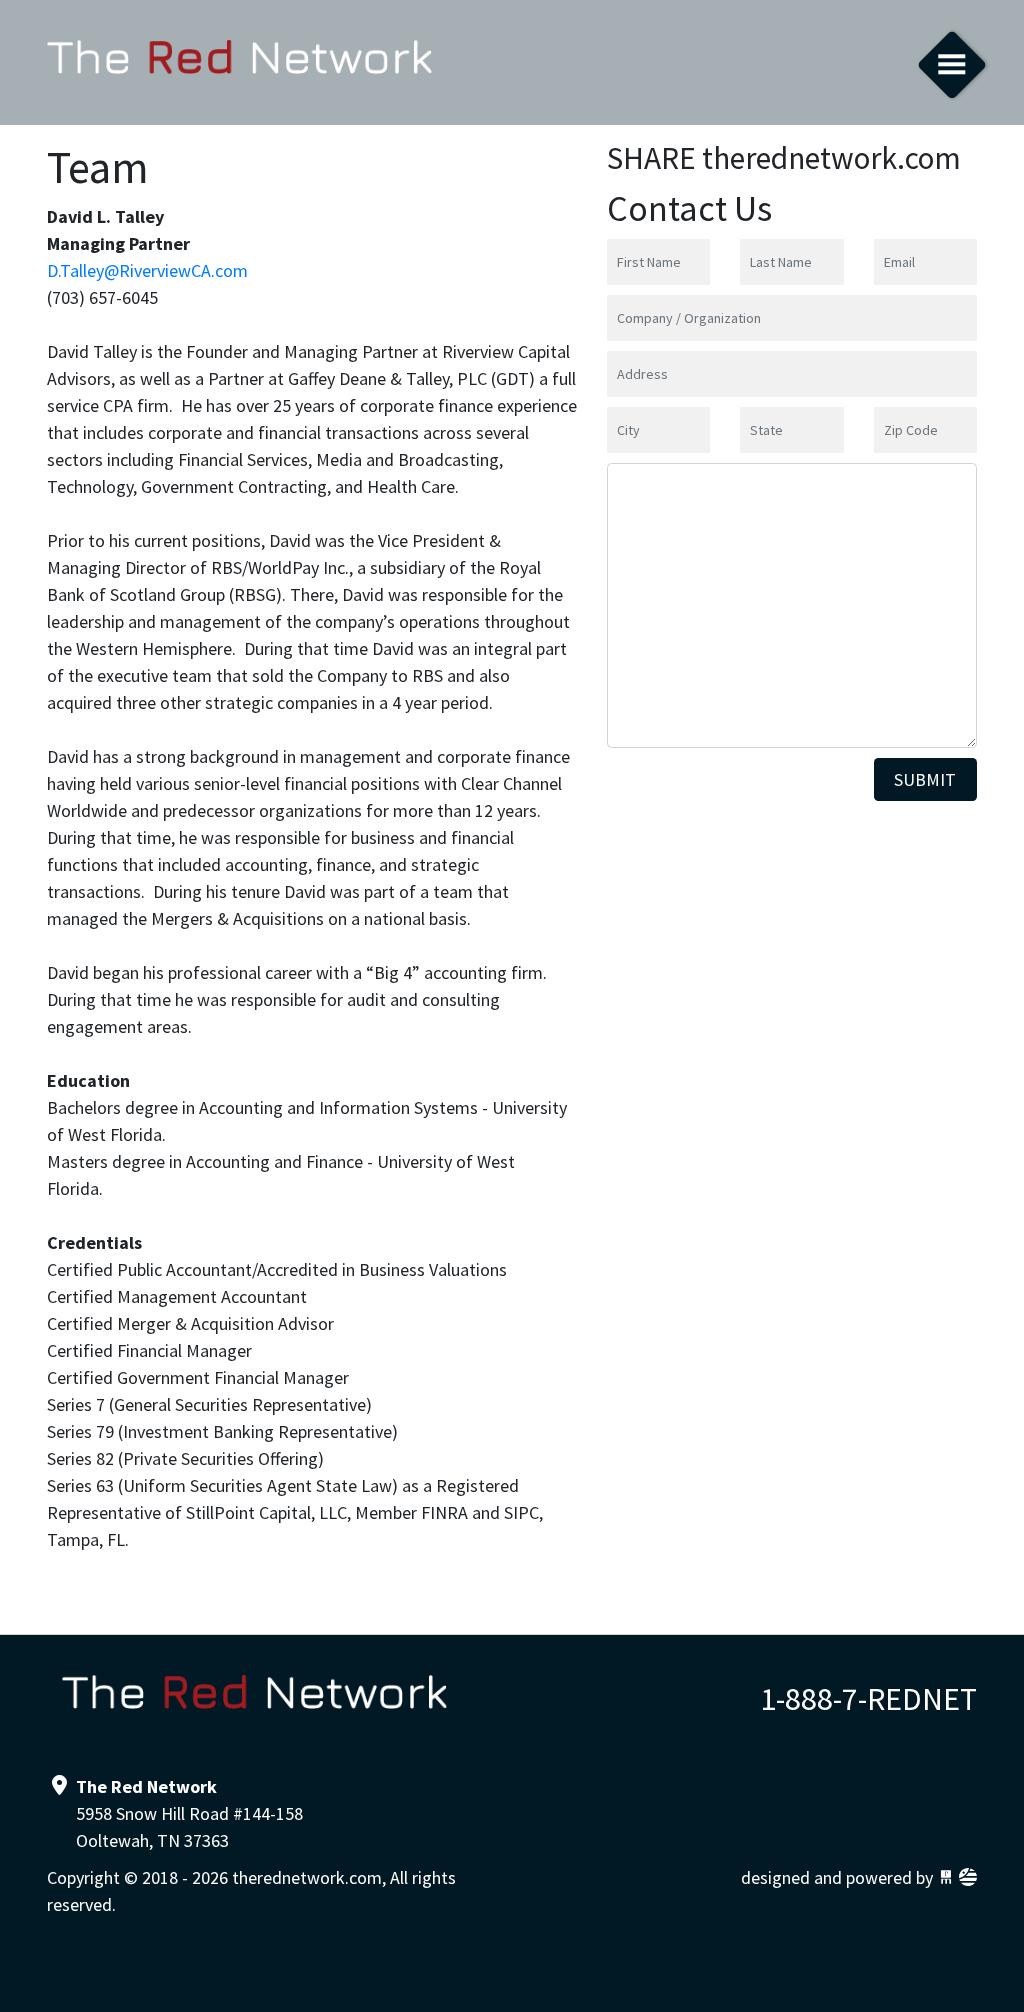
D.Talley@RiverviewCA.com (147, 270)
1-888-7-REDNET (868, 1699)
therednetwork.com (239, 62)
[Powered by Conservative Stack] (968, 1877)
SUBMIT (925, 779)
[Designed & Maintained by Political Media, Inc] (946, 1877)
